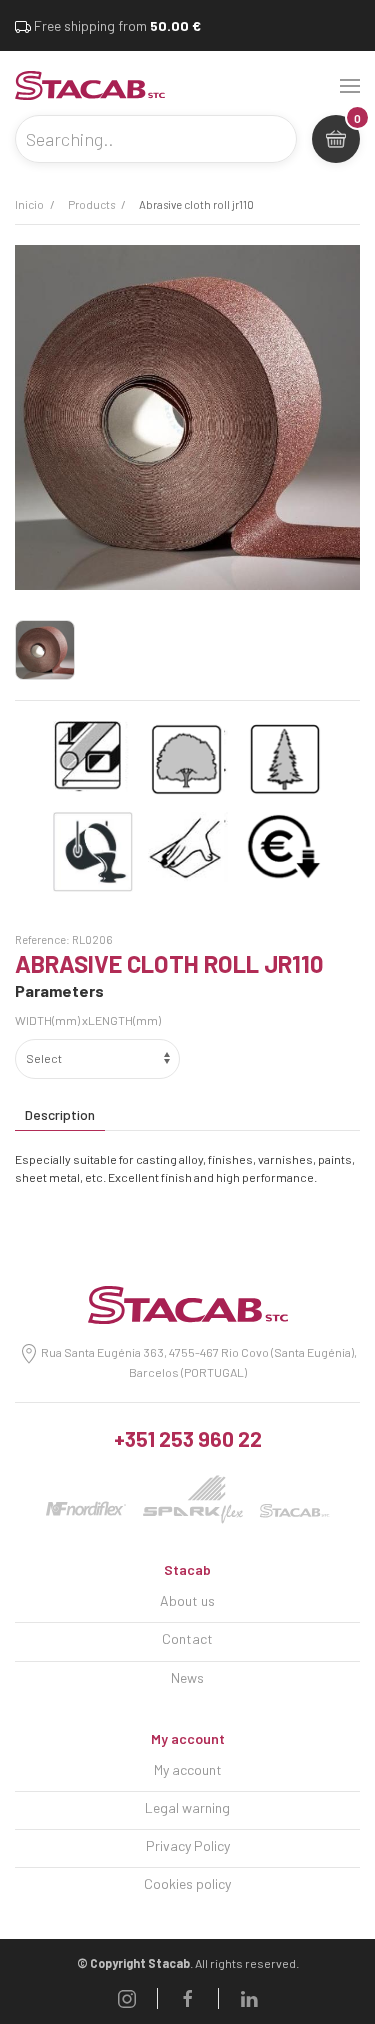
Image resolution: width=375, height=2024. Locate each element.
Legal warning (187, 1807)
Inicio (29, 204)
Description (60, 1114)
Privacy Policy (188, 1845)
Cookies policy (187, 1883)
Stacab (187, 1569)
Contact (187, 1638)
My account (188, 1738)
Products (91, 204)
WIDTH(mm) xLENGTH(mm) (88, 1020)
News (187, 1677)
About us (187, 1600)
